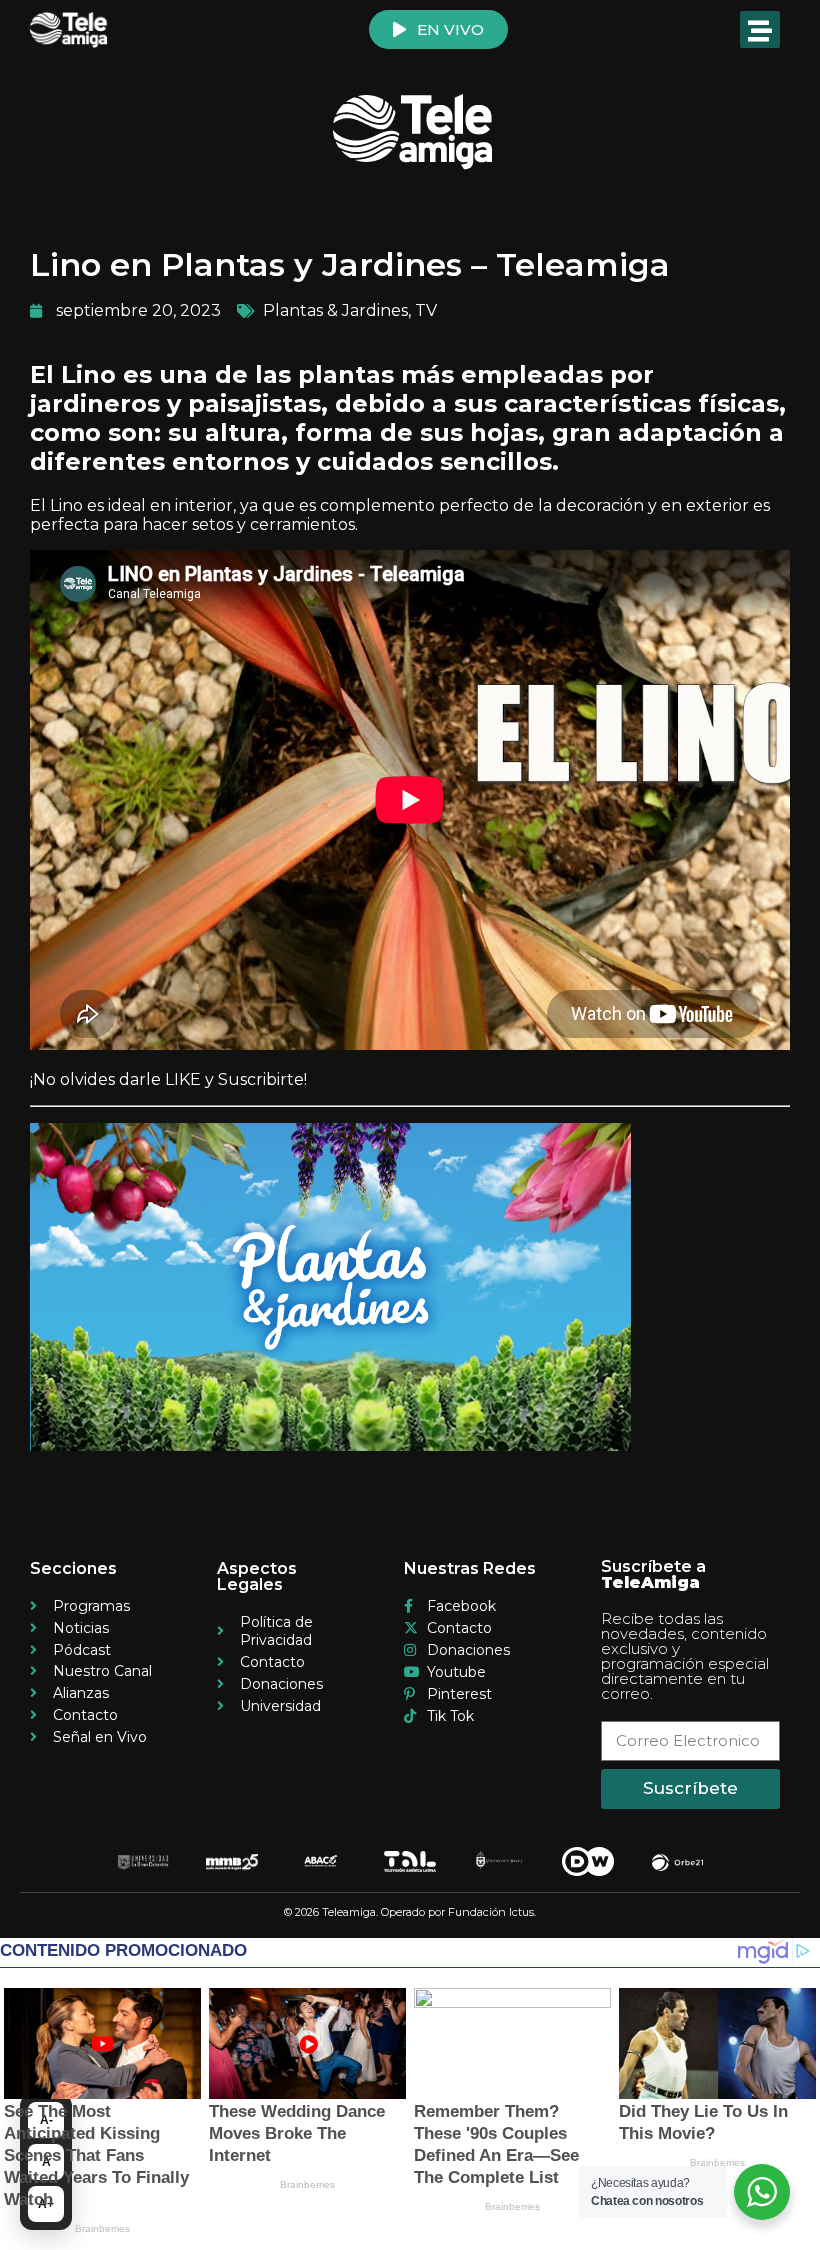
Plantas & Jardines (335, 310)
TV (426, 310)
